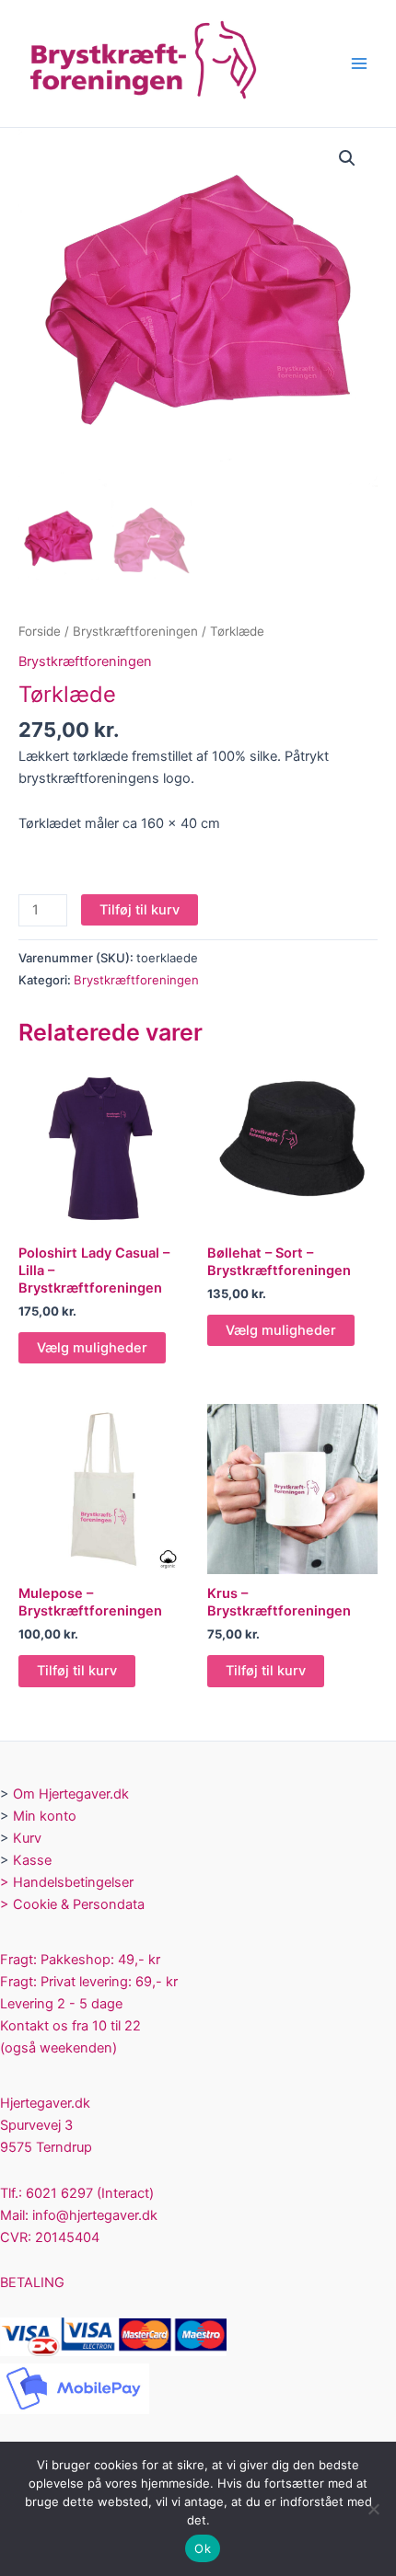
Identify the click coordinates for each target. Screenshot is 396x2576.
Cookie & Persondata (79, 1904)
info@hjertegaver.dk (93, 2215)
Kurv (27, 1838)
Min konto (45, 1816)
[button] (347, 158)
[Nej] (373, 2509)
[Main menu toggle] (359, 63)
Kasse (32, 1860)
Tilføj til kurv (140, 910)
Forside (40, 631)
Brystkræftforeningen (135, 631)
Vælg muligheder (92, 1348)
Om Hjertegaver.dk (71, 1794)
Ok (203, 2548)
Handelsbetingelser (73, 1882)
